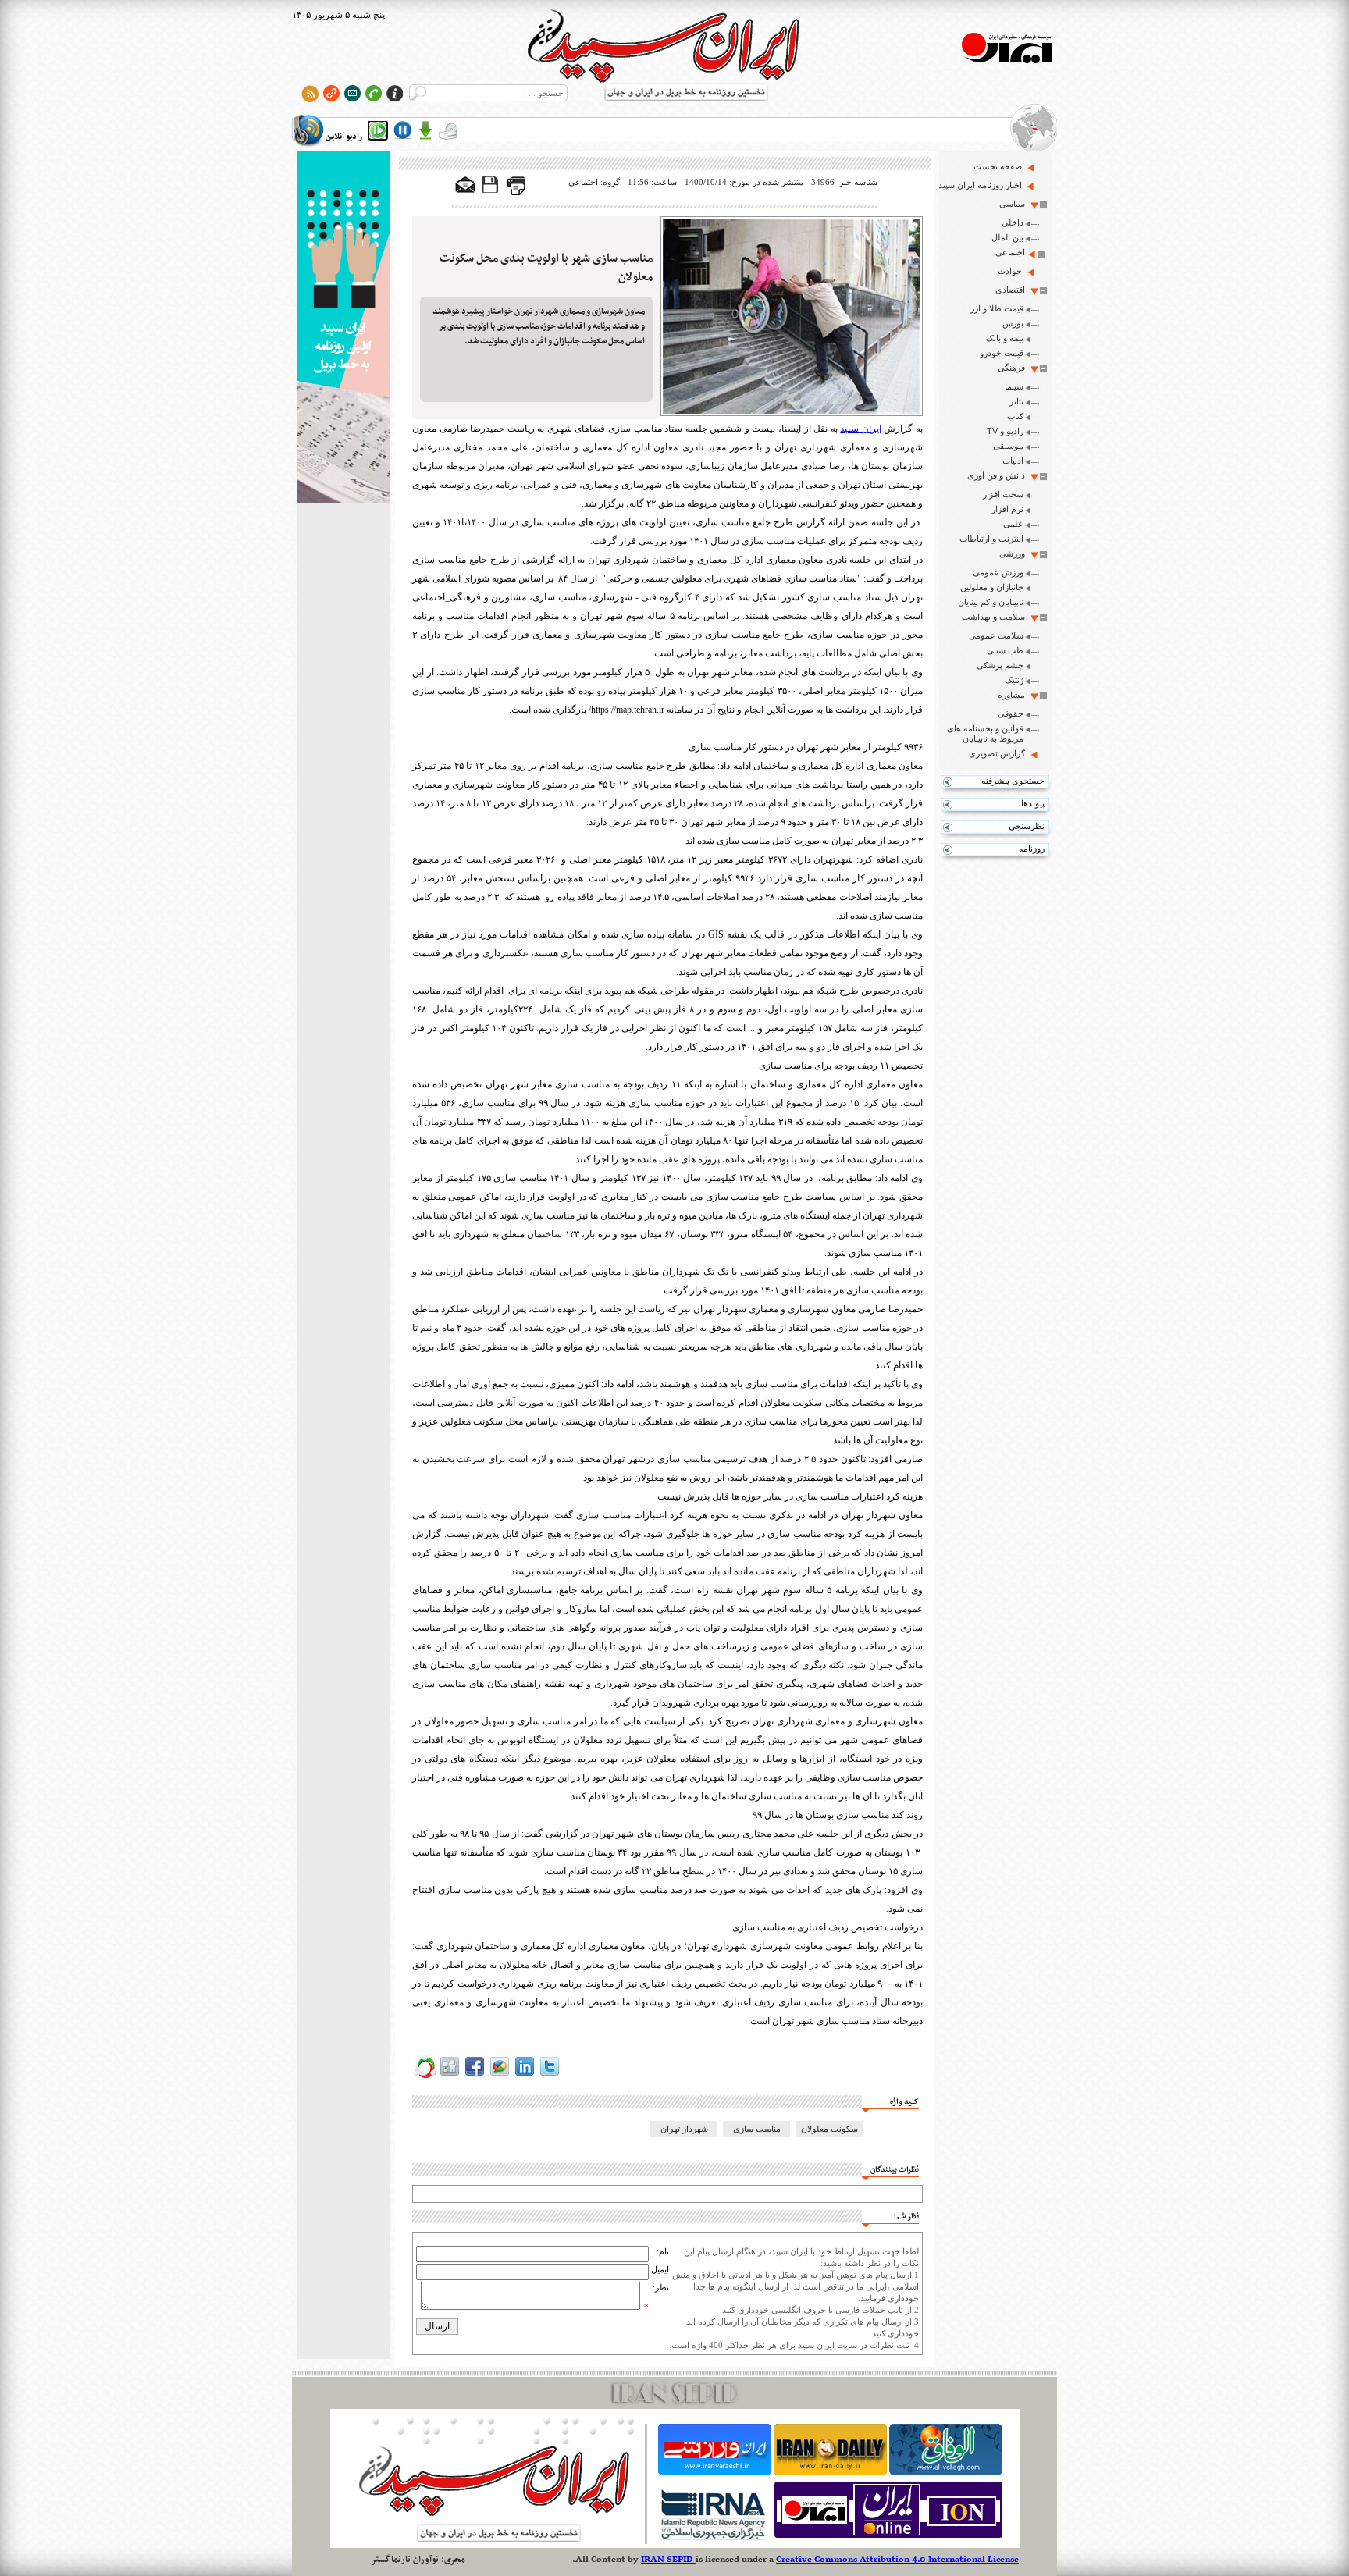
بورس (1013, 323)
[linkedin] (525, 2076)
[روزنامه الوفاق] (946, 2472)
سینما (1014, 386)
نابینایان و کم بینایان (991, 602)
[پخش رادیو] (378, 130)
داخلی (1013, 222)
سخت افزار (1003, 494)
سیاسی (1012, 204)
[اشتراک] (352, 93)
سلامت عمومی (996, 635)
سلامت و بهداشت (993, 617)
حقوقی (1011, 713)
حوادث (1010, 271)
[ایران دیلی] (830, 2472)
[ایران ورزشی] (715, 2472)
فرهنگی (1011, 368)
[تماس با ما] (374, 93)
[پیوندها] (331, 93)
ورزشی (1012, 553)
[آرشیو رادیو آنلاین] (448, 130)
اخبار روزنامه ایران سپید (980, 185)
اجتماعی (1010, 252)
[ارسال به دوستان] (465, 186)
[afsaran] (425, 2076)
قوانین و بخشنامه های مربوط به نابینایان (985, 733)
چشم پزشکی (1000, 665)
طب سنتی (1005, 650)
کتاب (1015, 416)
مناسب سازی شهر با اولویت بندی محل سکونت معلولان (546, 268)
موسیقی (1008, 446)
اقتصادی (1010, 290)
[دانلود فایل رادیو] (425, 130)
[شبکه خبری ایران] (888, 2538)
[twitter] (550, 2076)
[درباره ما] (395, 93)
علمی (1013, 524)
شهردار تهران (684, 2129)
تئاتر (1016, 401)
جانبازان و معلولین (992, 587)
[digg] (450, 2076)
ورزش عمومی (998, 572)
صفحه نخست (998, 166)
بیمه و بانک (1005, 338)
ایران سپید (861, 429)
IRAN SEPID (668, 2560)
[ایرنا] (712, 2538)
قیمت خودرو (1002, 353)
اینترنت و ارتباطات (991, 539)
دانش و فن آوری (996, 475)
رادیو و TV (1005, 431)
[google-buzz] (500, 2076)
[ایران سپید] (343, 329)
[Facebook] (475, 2076)
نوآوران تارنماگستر (405, 2560)
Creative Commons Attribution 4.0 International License (897, 2560)
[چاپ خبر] (516, 192)
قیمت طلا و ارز (997, 308)
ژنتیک (1014, 680)
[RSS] (310, 93)
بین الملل (1007, 237)
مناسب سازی (757, 2129)
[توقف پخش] (403, 130)
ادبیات (1013, 461)
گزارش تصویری (997, 753)
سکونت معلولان (829, 2129)
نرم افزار (1007, 509)
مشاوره (1011, 695)
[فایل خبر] (491, 192)
